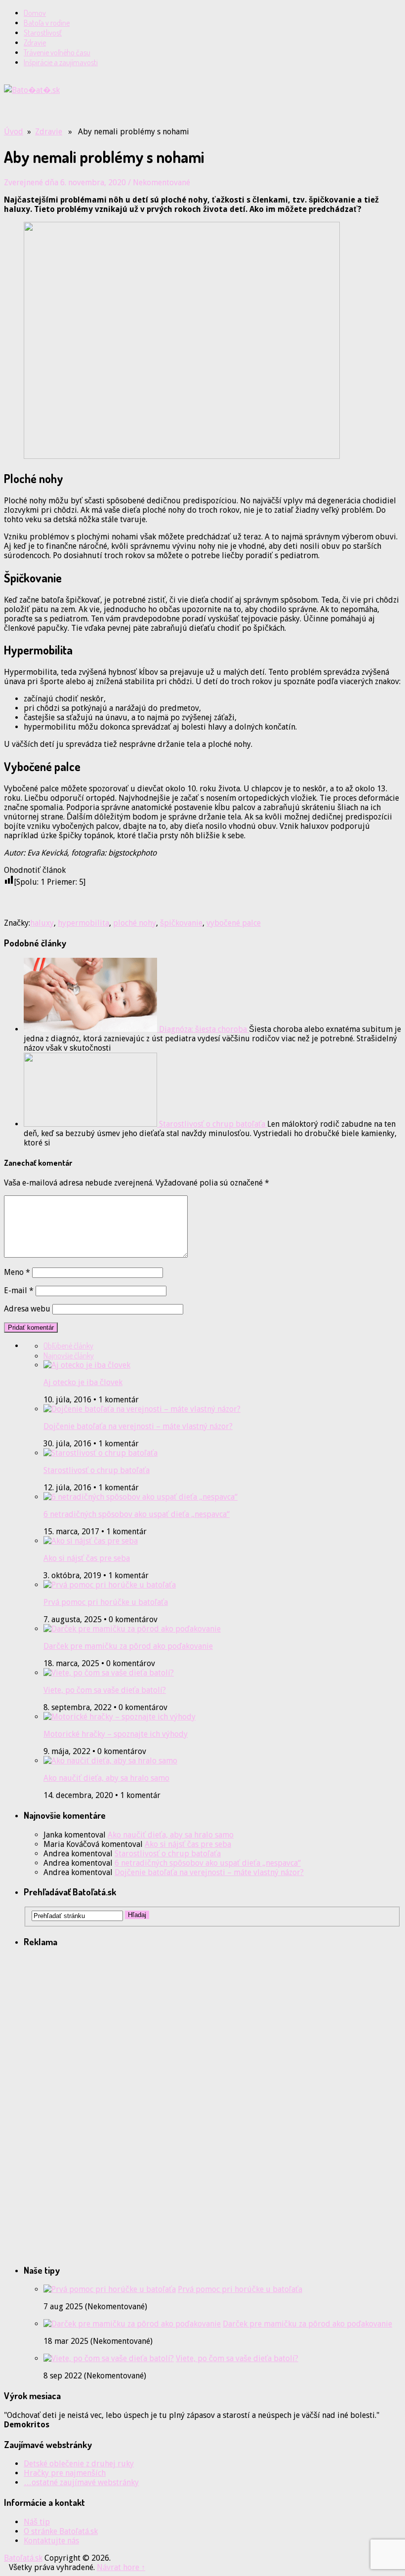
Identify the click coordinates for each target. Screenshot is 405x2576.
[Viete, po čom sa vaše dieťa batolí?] (109, 2358)
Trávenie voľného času (57, 52)
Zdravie (35, 42)
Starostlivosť (43, 33)
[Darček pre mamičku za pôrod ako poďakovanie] (132, 2324)
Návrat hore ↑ (121, 2567)
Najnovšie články (69, 1355)
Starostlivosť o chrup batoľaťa (97, 1470)
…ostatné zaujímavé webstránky (81, 2482)
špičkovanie (181, 923)
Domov (35, 13)
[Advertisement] (120, 110)
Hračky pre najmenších (65, 2473)
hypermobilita (83, 923)
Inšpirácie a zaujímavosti (61, 62)
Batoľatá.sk (23, 2558)
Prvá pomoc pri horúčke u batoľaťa (106, 1602)
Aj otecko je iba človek (83, 1382)
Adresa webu (27, 1309)
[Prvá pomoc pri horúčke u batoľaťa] (110, 2289)
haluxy (42, 923)
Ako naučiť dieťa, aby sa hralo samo (106, 1778)
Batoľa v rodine (47, 23)
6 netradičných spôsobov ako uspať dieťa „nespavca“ (137, 1514)
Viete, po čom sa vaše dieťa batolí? (105, 1690)
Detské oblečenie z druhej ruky (79, 2464)
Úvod (14, 132)
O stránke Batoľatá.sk (61, 2531)
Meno (17, 1272)
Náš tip (37, 2522)
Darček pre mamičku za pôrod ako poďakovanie (128, 1646)
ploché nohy (135, 923)
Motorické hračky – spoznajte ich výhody (116, 1734)
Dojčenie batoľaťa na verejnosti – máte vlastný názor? (138, 1426)
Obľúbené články (68, 1346)
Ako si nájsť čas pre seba (87, 1558)
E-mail (19, 1290)
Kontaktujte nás (51, 2541)
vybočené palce (234, 923)
